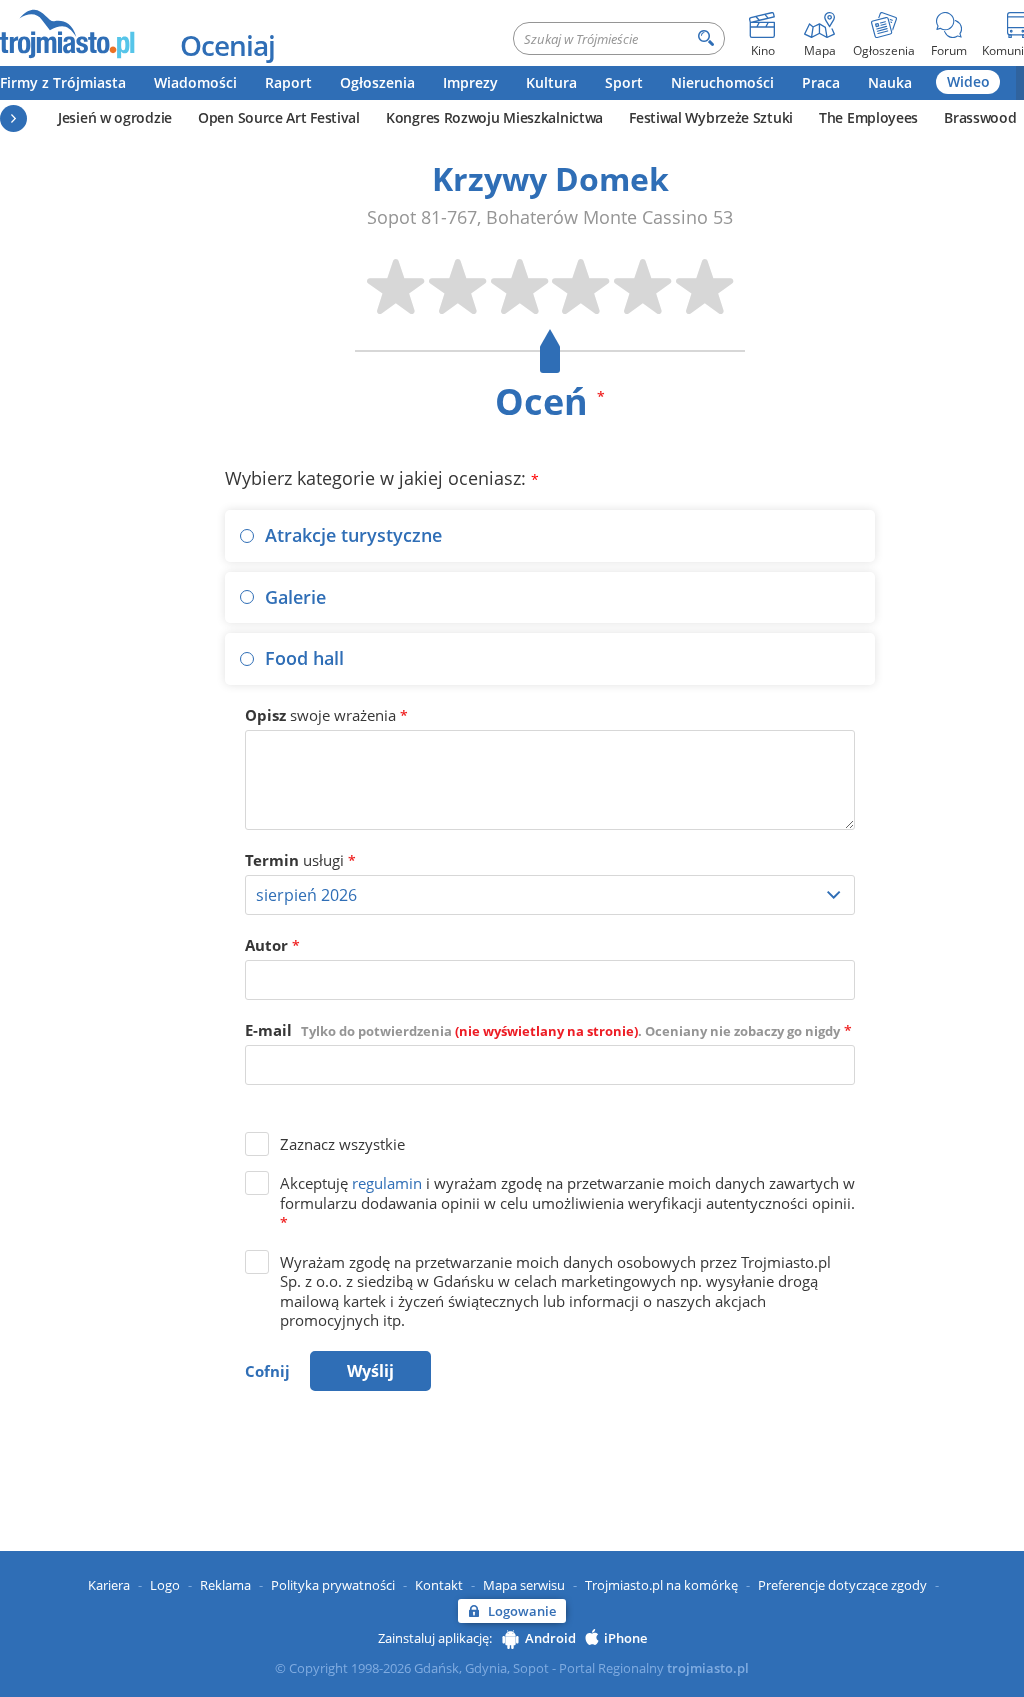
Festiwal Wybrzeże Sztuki (711, 117)
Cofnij (267, 1371)
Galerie (295, 597)
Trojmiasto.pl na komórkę (661, 1585)
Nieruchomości (722, 82)
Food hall (304, 658)
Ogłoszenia (377, 82)
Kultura (551, 82)
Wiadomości (195, 82)
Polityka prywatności (333, 1585)
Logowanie (522, 1611)
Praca (821, 82)
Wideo (968, 81)
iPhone (625, 1638)
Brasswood (980, 117)
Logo (165, 1585)
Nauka (890, 82)
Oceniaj (227, 45)
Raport (288, 82)
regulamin (387, 1183)
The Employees (868, 117)
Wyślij (370, 1371)
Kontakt (439, 1585)
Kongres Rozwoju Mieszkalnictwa (494, 117)
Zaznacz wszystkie (342, 1144)
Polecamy (13, 118)
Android (550, 1638)
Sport (624, 82)
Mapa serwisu (524, 1585)
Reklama (225, 1585)
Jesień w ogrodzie (115, 117)
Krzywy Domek (550, 178)
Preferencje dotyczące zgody (842, 1585)
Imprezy (470, 82)
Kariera (109, 1585)
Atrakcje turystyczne (353, 535)
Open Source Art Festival (279, 117)
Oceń (550, 401)
